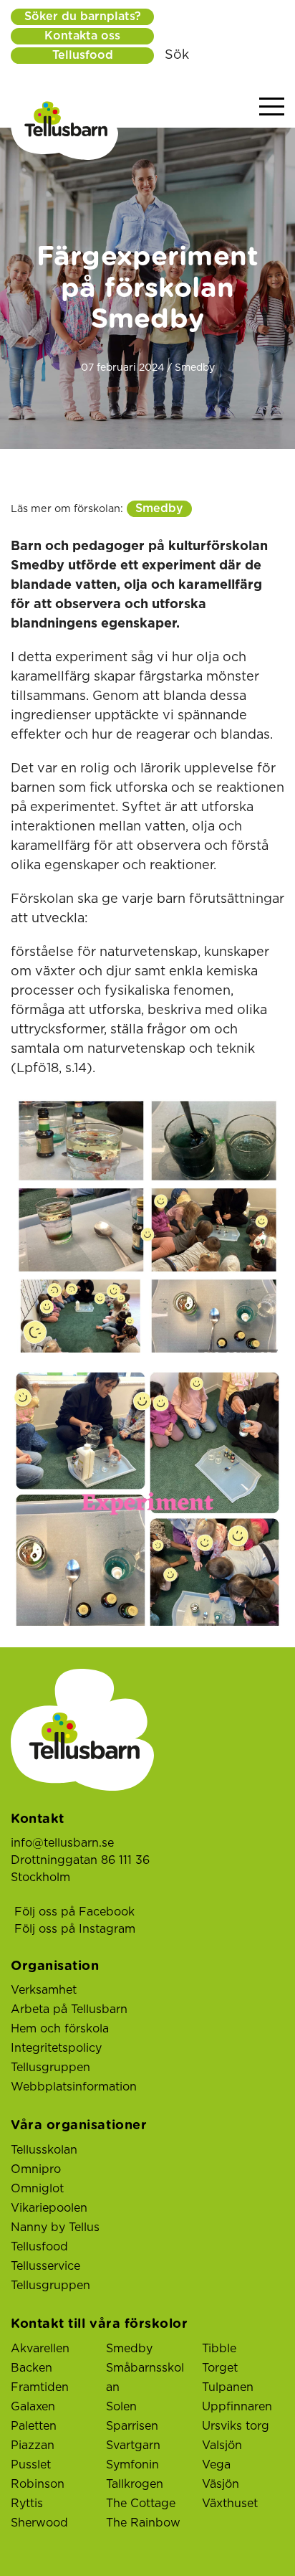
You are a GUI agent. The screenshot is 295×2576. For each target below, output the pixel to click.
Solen (121, 2407)
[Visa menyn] (272, 107)
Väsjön (221, 2484)
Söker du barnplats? (83, 16)
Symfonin (132, 2465)
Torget (220, 2368)
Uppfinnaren (237, 2407)
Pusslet (31, 2465)
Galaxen (33, 2407)
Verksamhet (44, 1990)
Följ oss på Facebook (74, 1912)
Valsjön (222, 2445)
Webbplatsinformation (74, 2087)
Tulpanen (228, 2387)
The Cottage (141, 2504)
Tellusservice (45, 2266)
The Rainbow (143, 2523)
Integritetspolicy (56, 2048)
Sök (177, 55)
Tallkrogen (135, 2484)
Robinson (38, 2484)
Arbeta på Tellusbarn (69, 2009)
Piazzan (33, 2445)
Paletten (34, 2426)
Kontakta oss (82, 36)
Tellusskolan (44, 2150)
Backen (32, 2368)
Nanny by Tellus (55, 2227)
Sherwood (39, 2523)
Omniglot (37, 2189)
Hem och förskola (60, 2029)
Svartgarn (133, 2445)
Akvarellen (40, 2349)
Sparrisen (132, 2426)
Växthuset (230, 2504)
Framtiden (40, 2387)
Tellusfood (83, 55)
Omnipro (36, 2169)
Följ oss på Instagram (75, 1929)
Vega (216, 2465)
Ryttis (27, 2504)
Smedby (159, 508)
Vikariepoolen (49, 2208)
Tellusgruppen (50, 2068)
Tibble (219, 2349)
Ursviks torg (236, 2426)
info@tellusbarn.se (62, 1843)
